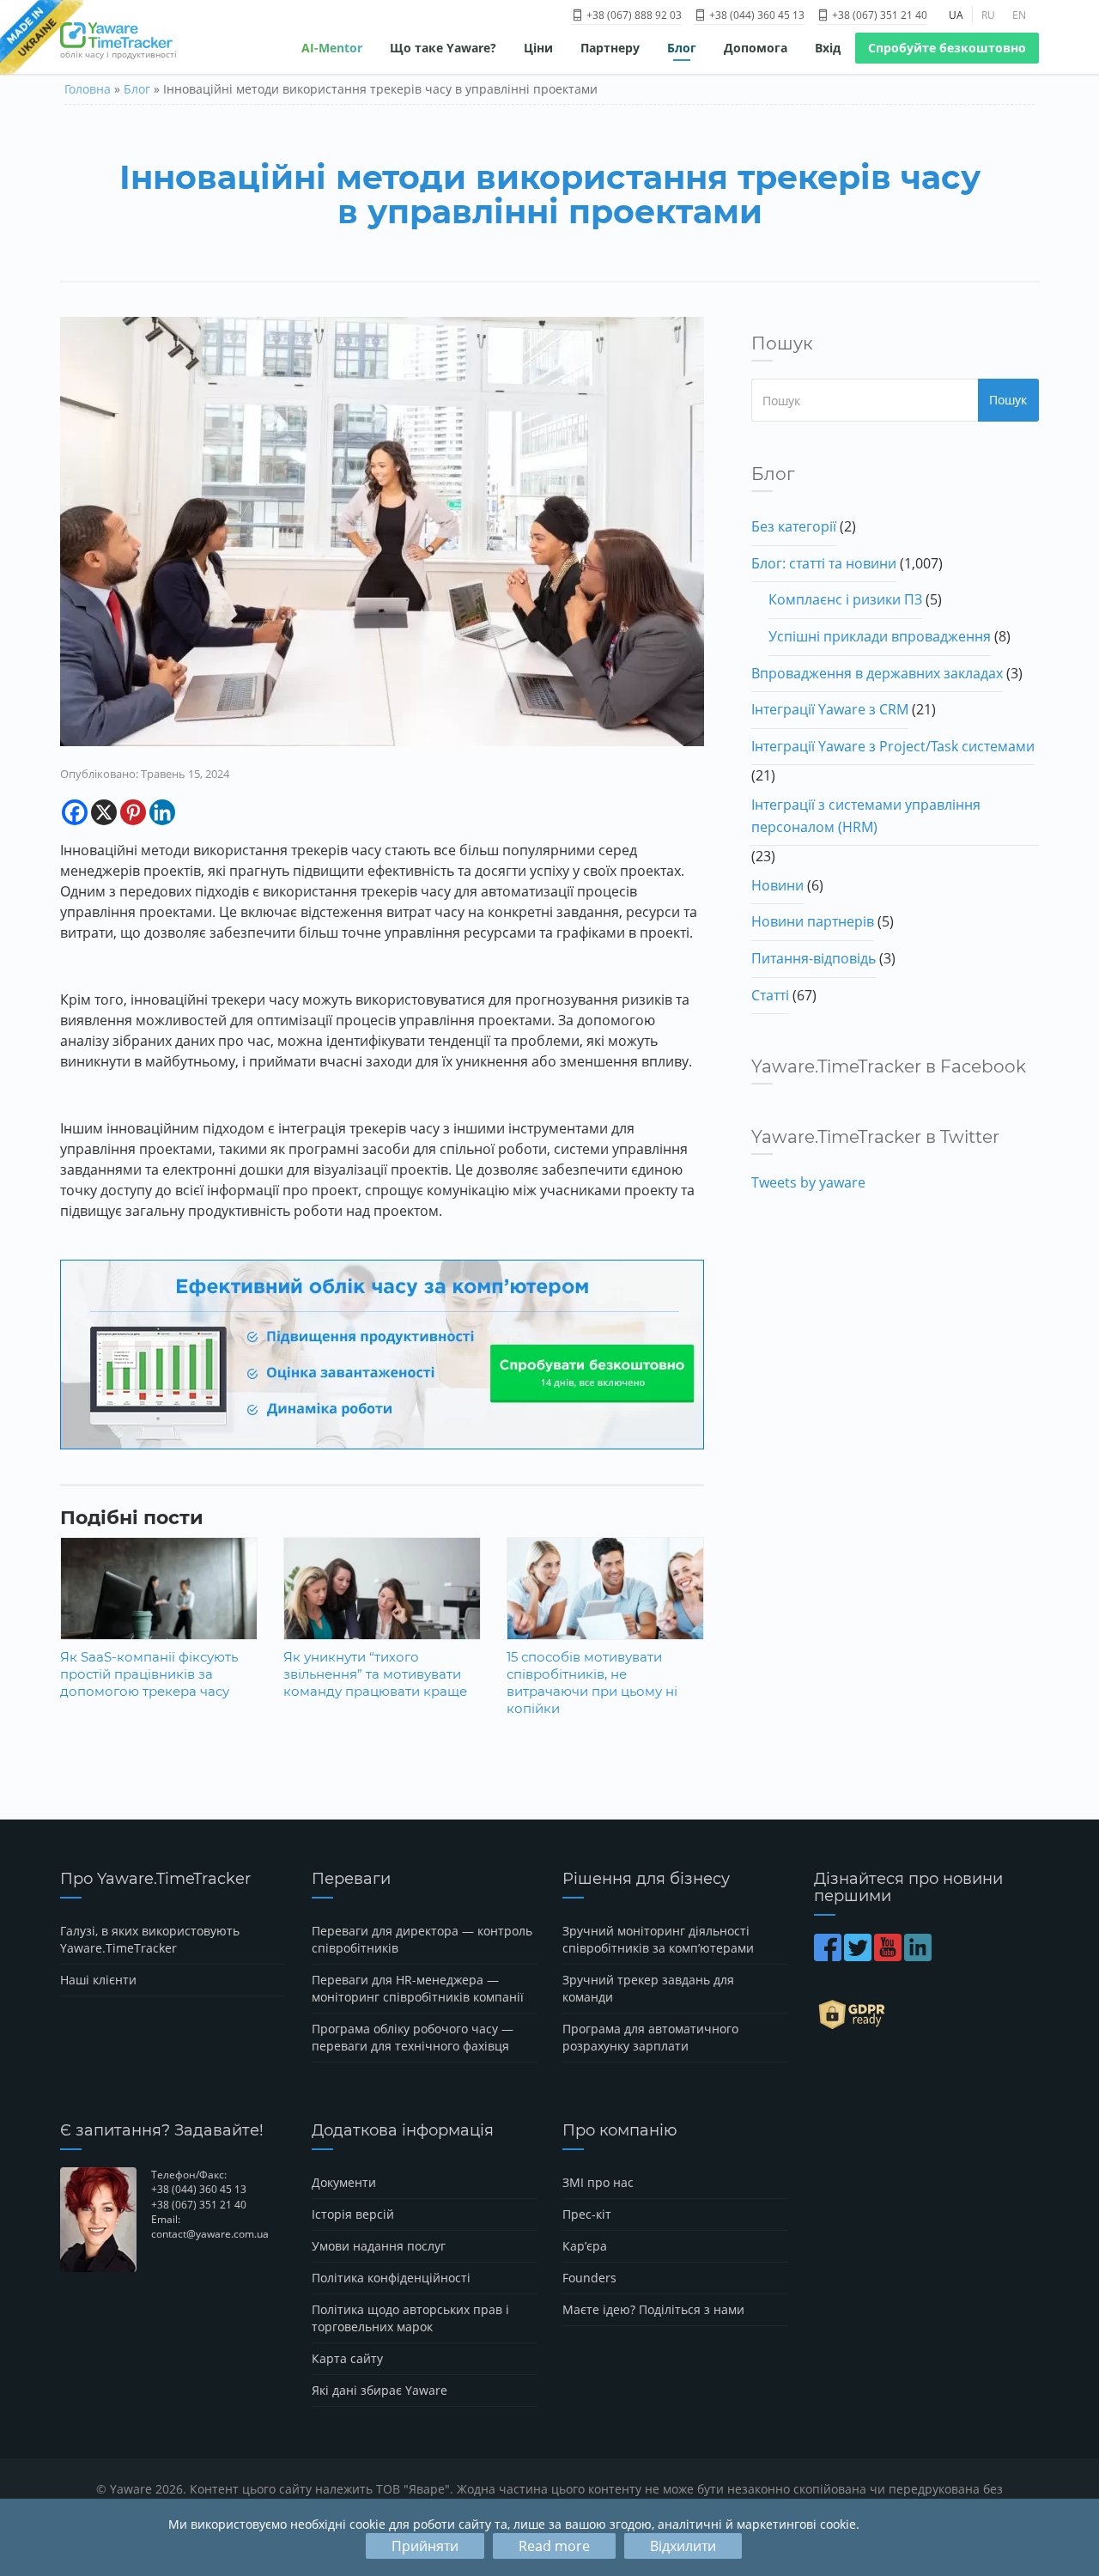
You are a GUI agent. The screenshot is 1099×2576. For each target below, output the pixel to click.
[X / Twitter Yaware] (859, 1956)
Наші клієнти (98, 1980)
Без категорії (794, 526)
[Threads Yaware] (935, 1956)
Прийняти (425, 2546)
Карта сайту (347, 2358)
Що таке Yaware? (443, 48)
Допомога (756, 48)
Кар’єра (585, 2246)
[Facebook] (75, 812)
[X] (104, 812)
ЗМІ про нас (598, 2182)
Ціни (538, 48)
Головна (88, 89)
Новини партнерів (813, 921)
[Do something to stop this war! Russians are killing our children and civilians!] (42, 39)
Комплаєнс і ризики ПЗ (845, 599)
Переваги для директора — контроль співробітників (422, 1939)
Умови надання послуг (379, 2246)
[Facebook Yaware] (829, 1956)
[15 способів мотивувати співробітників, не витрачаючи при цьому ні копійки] (605, 1602)
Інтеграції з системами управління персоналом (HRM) (866, 816)
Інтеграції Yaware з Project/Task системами (893, 746)
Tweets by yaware (808, 1182)
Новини (777, 885)
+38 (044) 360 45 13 (756, 15)
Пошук (1008, 400)
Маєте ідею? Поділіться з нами (653, 2309)
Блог (682, 48)
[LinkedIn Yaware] (919, 1956)
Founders (589, 2278)
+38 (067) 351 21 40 (878, 15)
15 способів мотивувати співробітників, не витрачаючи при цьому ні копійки (592, 1683)
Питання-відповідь (814, 958)
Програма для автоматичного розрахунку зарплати (650, 2037)
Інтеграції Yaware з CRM (830, 709)
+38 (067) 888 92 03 (633, 15)
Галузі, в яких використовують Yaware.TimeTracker (150, 1939)
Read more (554, 2546)
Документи (344, 2182)
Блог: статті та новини (824, 563)
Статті (770, 995)
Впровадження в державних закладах (877, 673)
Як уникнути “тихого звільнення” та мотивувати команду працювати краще (375, 1674)
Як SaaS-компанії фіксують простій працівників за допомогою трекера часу (149, 1674)
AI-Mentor (332, 48)
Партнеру (610, 48)
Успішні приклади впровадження (880, 636)
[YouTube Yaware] (889, 1956)
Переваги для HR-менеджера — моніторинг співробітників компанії (418, 1988)
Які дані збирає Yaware (379, 2390)
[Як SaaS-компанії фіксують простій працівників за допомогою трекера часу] (159, 1602)
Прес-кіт (587, 2214)
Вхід (828, 48)
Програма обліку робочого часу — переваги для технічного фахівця (413, 2037)
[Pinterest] (133, 812)
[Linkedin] (162, 812)
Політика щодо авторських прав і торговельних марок (410, 2318)
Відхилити (683, 2546)
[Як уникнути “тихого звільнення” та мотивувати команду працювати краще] (382, 1602)
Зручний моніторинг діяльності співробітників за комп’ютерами (658, 1939)
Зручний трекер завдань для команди (648, 1988)
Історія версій (353, 2214)
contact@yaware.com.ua (210, 2234)
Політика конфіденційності (391, 2278)
